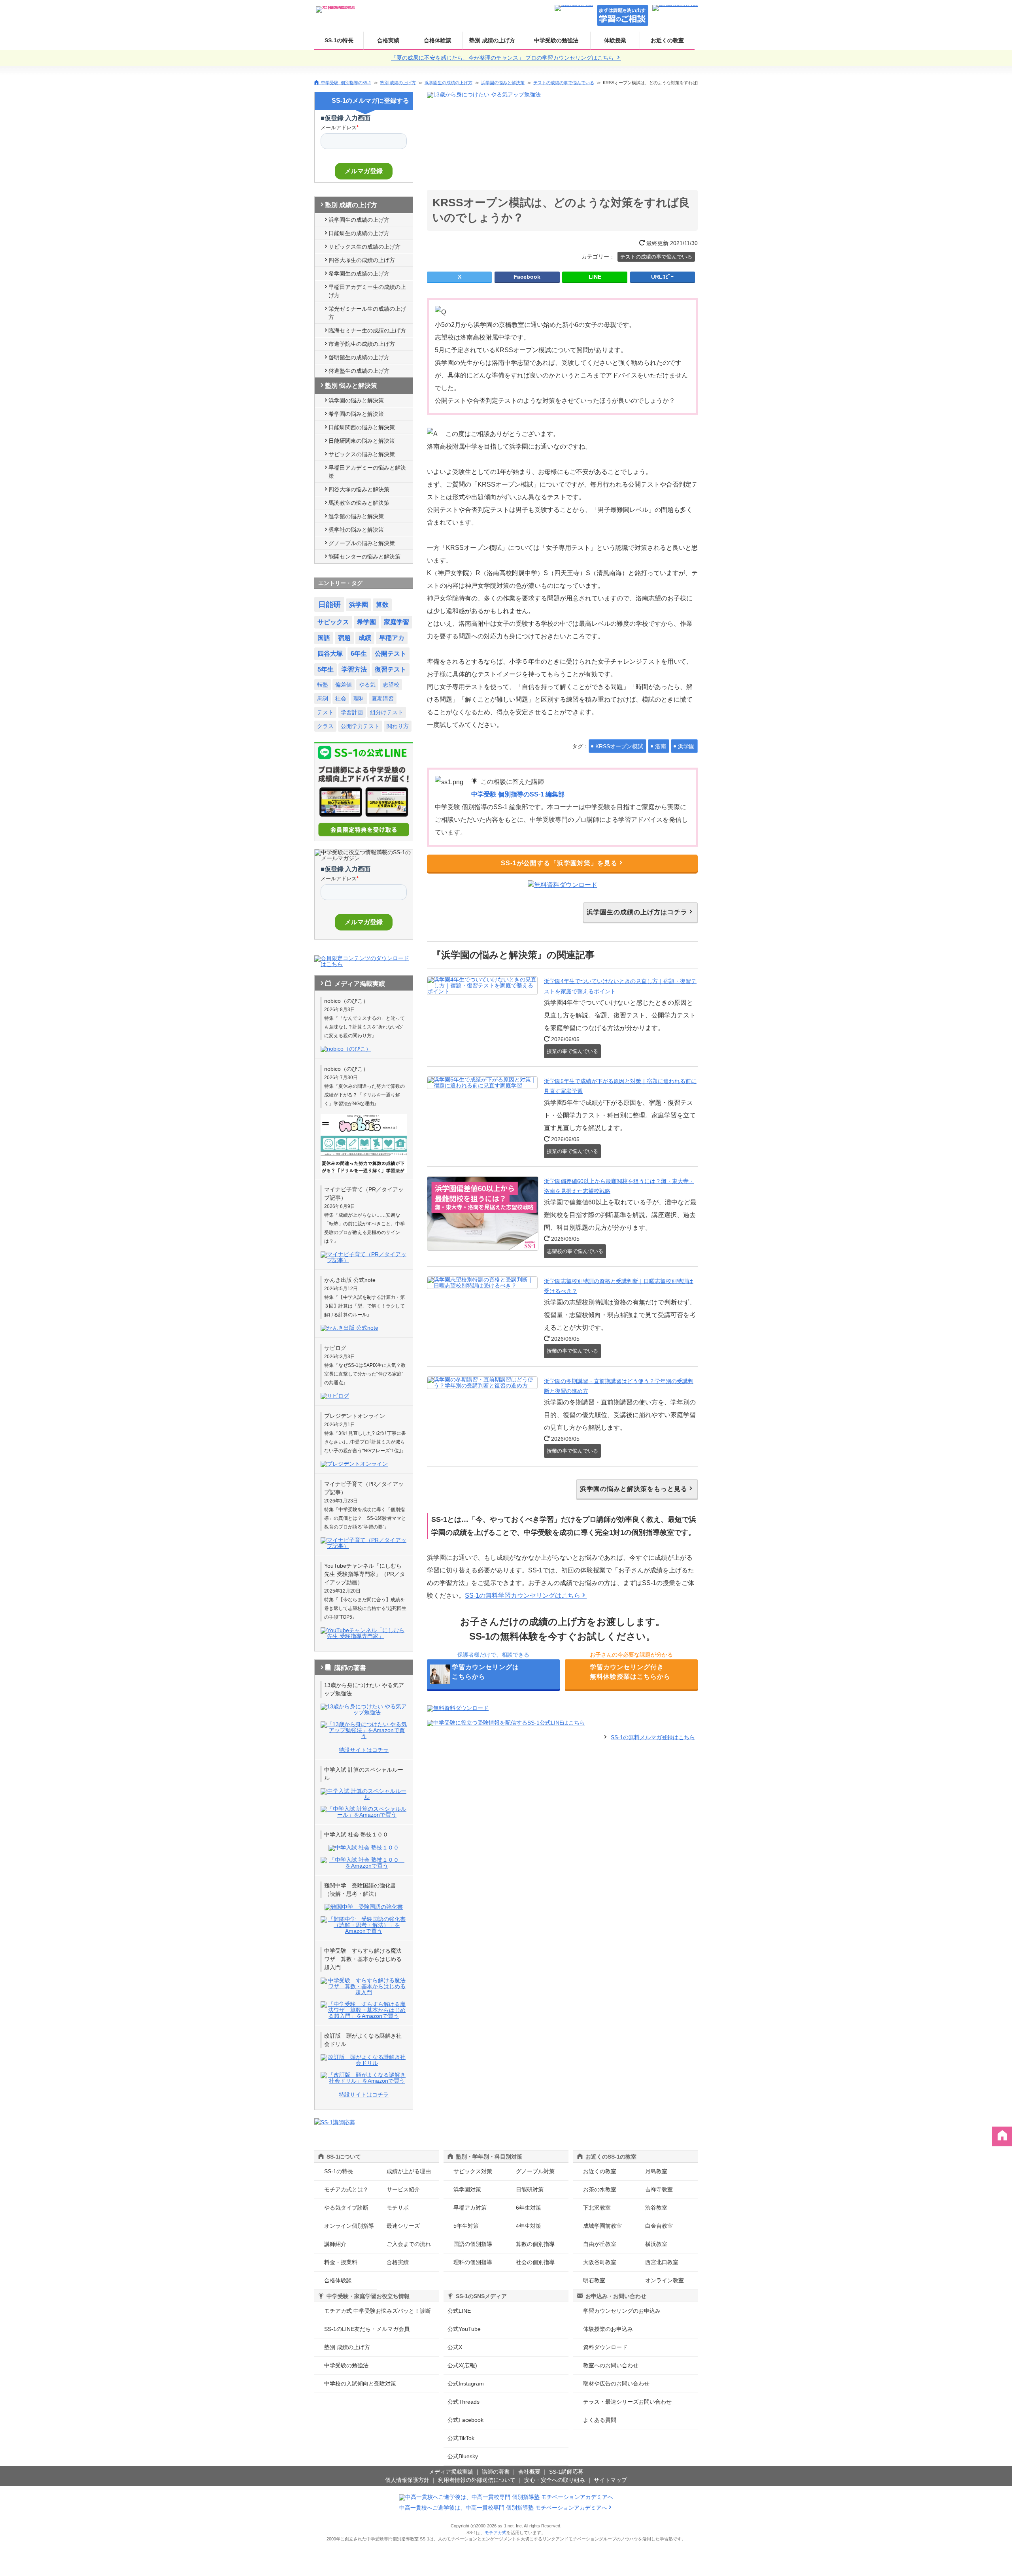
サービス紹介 (403, 2189)
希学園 (366, 622)
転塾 (323, 685)
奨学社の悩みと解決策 (356, 530)
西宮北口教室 (662, 2262)
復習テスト (391, 669)
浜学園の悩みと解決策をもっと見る (634, 1489)
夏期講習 (383, 698)
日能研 (329, 605)
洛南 (661, 746)
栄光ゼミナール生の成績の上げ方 (367, 313)
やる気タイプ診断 (346, 2208)
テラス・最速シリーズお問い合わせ (627, 2402)
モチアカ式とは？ (346, 2189)
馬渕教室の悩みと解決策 (359, 503)
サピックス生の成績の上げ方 (364, 247)
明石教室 (594, 2280)
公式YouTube (464, 2329)
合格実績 (388, 40)
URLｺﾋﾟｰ (662, 277)
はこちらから (485, 1672)
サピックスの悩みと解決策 (362, 454)
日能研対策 (530, 2189)
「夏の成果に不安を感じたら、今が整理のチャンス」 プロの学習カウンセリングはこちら (503, 58)
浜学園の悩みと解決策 (503, 83)
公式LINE (459, 2311)
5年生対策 (466, 2226)
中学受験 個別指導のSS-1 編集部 (518, 794)
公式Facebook (465, 2420)
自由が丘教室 (600, 2244)
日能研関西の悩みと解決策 (362, 427)
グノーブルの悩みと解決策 (362, 543)
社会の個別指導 (535, 2262)
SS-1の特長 (339, 40)
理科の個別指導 (473, 2262)
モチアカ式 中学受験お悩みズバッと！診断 (378, 2311)
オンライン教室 (665, 2280)
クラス (325, 726)
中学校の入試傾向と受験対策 (360, 2384)
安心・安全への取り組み (555, 2480)
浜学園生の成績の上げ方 (448, 83)
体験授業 (615, 40)
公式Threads (464, 2402)
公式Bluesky (463, 2456)
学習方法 (354, 669)
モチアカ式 (496, 2533)
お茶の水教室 (600, 2189)
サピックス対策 (473, 2171)
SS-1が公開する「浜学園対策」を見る (559, 863)
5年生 (326, 669)
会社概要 (529, 2472)
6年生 (359, 654)
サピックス (333, 622)
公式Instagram (466, 2384)
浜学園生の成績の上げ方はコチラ (637, 912)
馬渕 (323, 698)
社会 (341, 698)
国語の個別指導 (473, 2244)
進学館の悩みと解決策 (356, 516)
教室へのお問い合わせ (611, 2365)
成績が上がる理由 (409, 2171)
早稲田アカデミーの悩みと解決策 (367, 472)
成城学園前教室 (602, 2226)
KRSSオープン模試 (619, 746)
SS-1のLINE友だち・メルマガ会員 (367, 2329)
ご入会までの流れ (409, 2244)
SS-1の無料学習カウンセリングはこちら (523, 1596)
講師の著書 (496, 2472)
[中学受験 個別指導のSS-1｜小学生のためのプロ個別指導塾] (336, 7)
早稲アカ (392, 638)
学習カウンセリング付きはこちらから (630, 1672)
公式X (455, 2347)
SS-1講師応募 (566, 2472)
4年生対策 (529, 2226)
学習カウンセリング (622, 2311)
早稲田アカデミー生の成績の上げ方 (367, 291)
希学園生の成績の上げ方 (359, 274)
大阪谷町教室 (600, 2262)
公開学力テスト (360, 726)
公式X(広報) (462, 2365)
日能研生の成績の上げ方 (359, 233)
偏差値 (344, 685)
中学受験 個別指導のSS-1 (346, 82)
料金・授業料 (341, 2262)
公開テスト (391, 654)
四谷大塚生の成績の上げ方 (362, 260)
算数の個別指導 (535, 2244)
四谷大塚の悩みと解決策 (359, 489)
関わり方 (398, 726)
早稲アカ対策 (470, 2208)
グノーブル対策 (535, 2171)
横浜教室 (656, 2244)
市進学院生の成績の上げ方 (362, 344)
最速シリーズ (403, 2226)
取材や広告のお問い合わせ (616, 2384)
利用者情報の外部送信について (477, 2480)
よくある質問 (600, 2420)
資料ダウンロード (605, 2347)
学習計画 (352, 712)
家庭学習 (396, 622)
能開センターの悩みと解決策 (364, 557)
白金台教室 (659, 2226)
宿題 (344, 638)
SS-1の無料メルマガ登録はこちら (653, 1737)
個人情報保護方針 (407, 2480)
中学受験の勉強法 (556, 40)
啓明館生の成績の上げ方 (359, 357)
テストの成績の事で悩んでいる (564, 83)
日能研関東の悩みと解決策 (362, 441)
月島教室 (656, 2171)
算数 (382, 605)
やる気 (367, 685)
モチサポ (398, 2208)
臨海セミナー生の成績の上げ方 (367, 330)
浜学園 (686, 746)
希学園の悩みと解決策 (356, 414)
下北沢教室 (597, 2208)
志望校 (391, 685)
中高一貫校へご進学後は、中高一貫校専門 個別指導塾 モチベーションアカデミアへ (503, 2508)
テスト (325, 712)
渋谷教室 (656, 2208)
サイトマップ (610, 2480)
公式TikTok (461, 2438)
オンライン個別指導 (349, 2226)
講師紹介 (335, 2244)
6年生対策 (529, 2208)
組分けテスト (387, 712)
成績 (365, 638)
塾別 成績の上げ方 (492, 40)
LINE (595, 277)
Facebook (527, 277)
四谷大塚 (330, 654)
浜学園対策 (467, 2189)
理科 (359, 698)
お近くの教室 (667, 40)
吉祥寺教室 (659, 2189)
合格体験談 (438, 40)
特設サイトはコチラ (364, 1750)
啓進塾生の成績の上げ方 (359, 371)
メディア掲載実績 (451, 2472)
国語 (324, 638)
